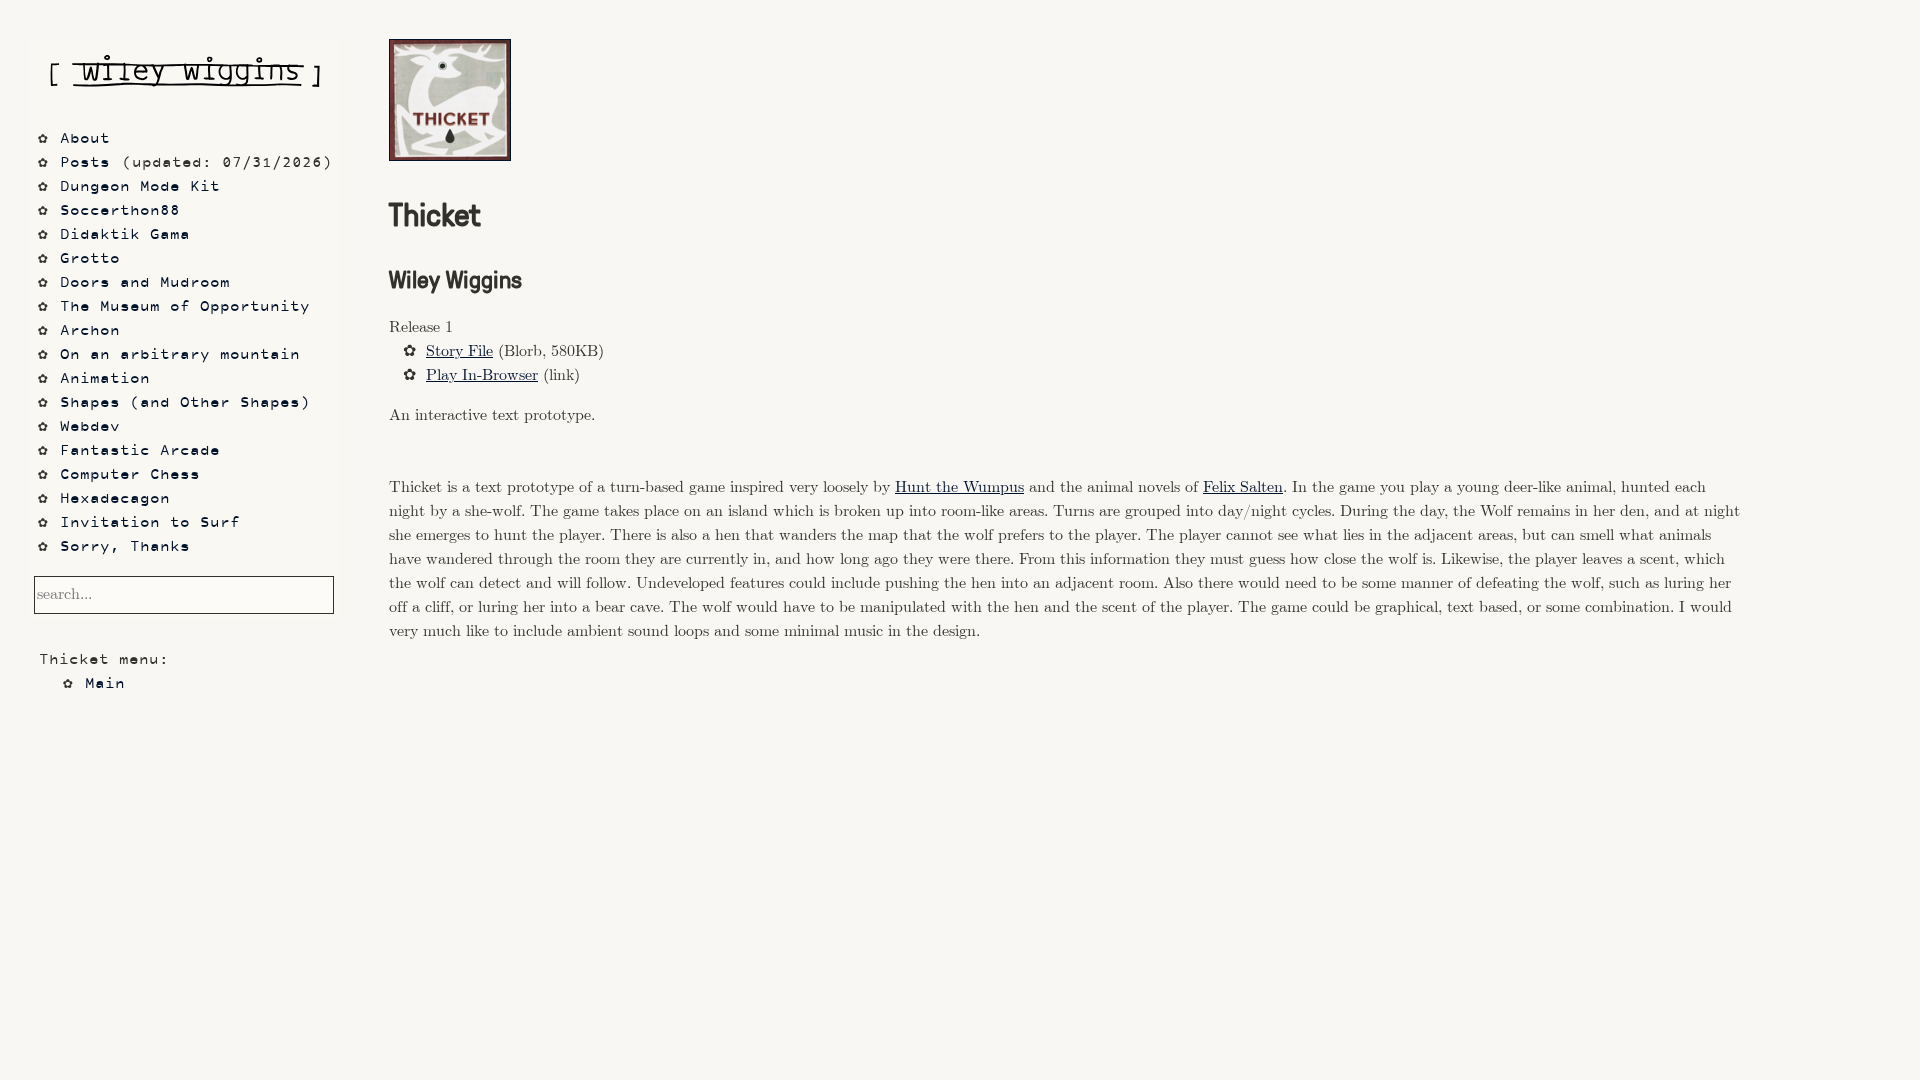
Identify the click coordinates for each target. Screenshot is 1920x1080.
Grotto (90, 259)
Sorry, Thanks (125, 547)
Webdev (90, 427)
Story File (459, 351)
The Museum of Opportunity (185, 307)
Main (105, 684)
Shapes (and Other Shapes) (185, 403)
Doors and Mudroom (145, 283)
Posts (85, 163)
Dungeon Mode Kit (140, 187)
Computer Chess (130, 475)
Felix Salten (1243, 487)
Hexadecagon (115, 499)
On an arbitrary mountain (180, 355)
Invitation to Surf (150, 523)
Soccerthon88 (120, 211)
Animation (105, 379)
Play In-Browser (482, 375)
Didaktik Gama (125, 235)
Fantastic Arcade (140, 451)
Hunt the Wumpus (959, 487)
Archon (90, 331)
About (85, 139)
